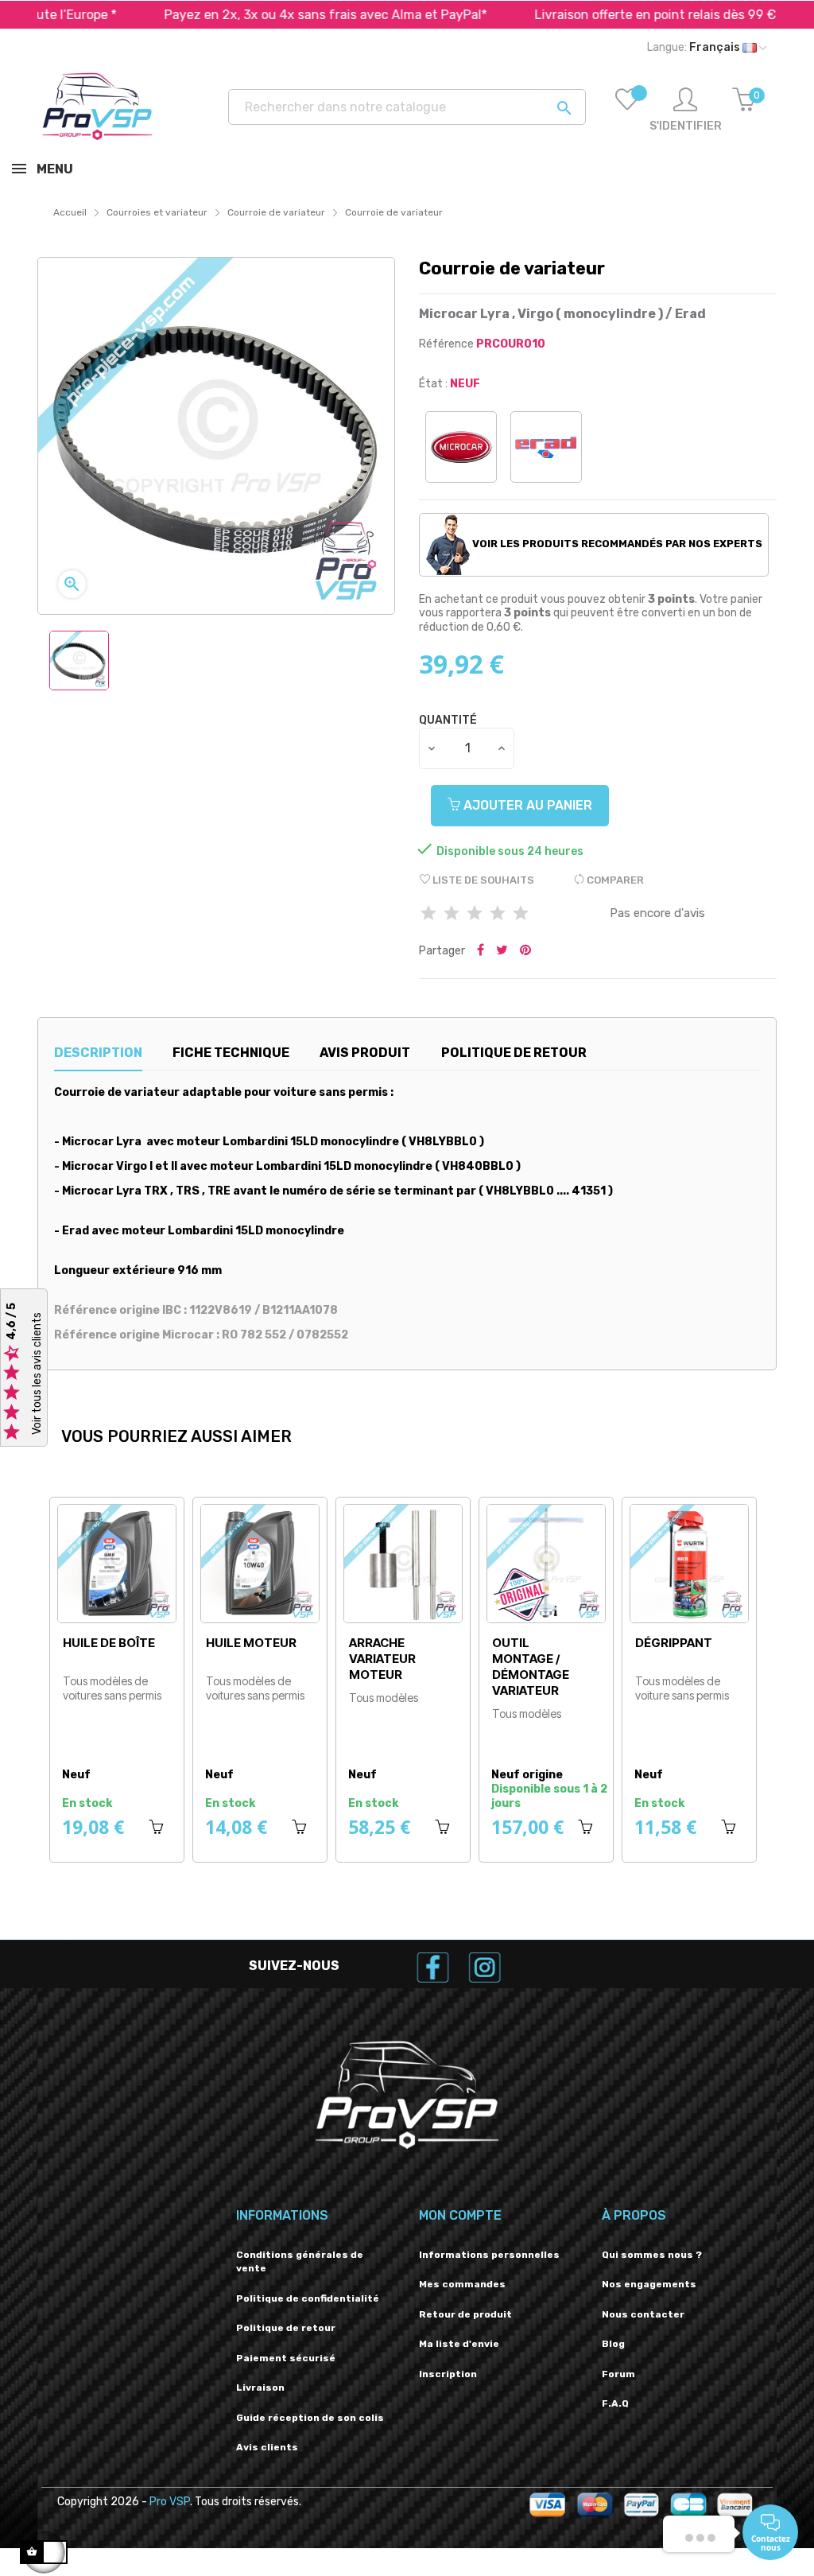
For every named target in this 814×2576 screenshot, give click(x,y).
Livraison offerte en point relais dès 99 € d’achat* (621, 15)
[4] (498, 914)
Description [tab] (98, 1053)
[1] (428, 914)
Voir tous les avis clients (37, 1373)
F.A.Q (615, 2403)
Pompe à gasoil (259, 1651)
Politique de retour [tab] (514, 1053)
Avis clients (267, 2447)
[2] (452, 914)
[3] (475, 914)
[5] (521, 914)
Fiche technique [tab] (231, 1053)
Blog (613, 2344)
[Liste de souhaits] (627, 111)
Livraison (260, 2388)
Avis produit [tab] (365, 1053)
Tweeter (502, 951)
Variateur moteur (122, 1651)
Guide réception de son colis (310, 2418)
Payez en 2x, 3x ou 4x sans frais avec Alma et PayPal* (264, 15)
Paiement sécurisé (286, 2358)
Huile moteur (564, 1643)
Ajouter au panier (526, 805)
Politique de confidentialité (308, 2298)
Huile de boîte (421, 1643)
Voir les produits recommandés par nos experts (616, 544)
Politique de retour (286, 2328)
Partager (481, 951)
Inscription (448, 2374)
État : (433, 384)
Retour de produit (465, 2314)
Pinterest (525, 951)
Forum (618, 2374)
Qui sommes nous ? (652, 2255)
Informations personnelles (489, 2255)
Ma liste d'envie (459, 2344)
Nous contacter (643, 2314)
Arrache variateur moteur (695, 1659)
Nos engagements (649, 2284)
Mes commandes (462, 2284)
